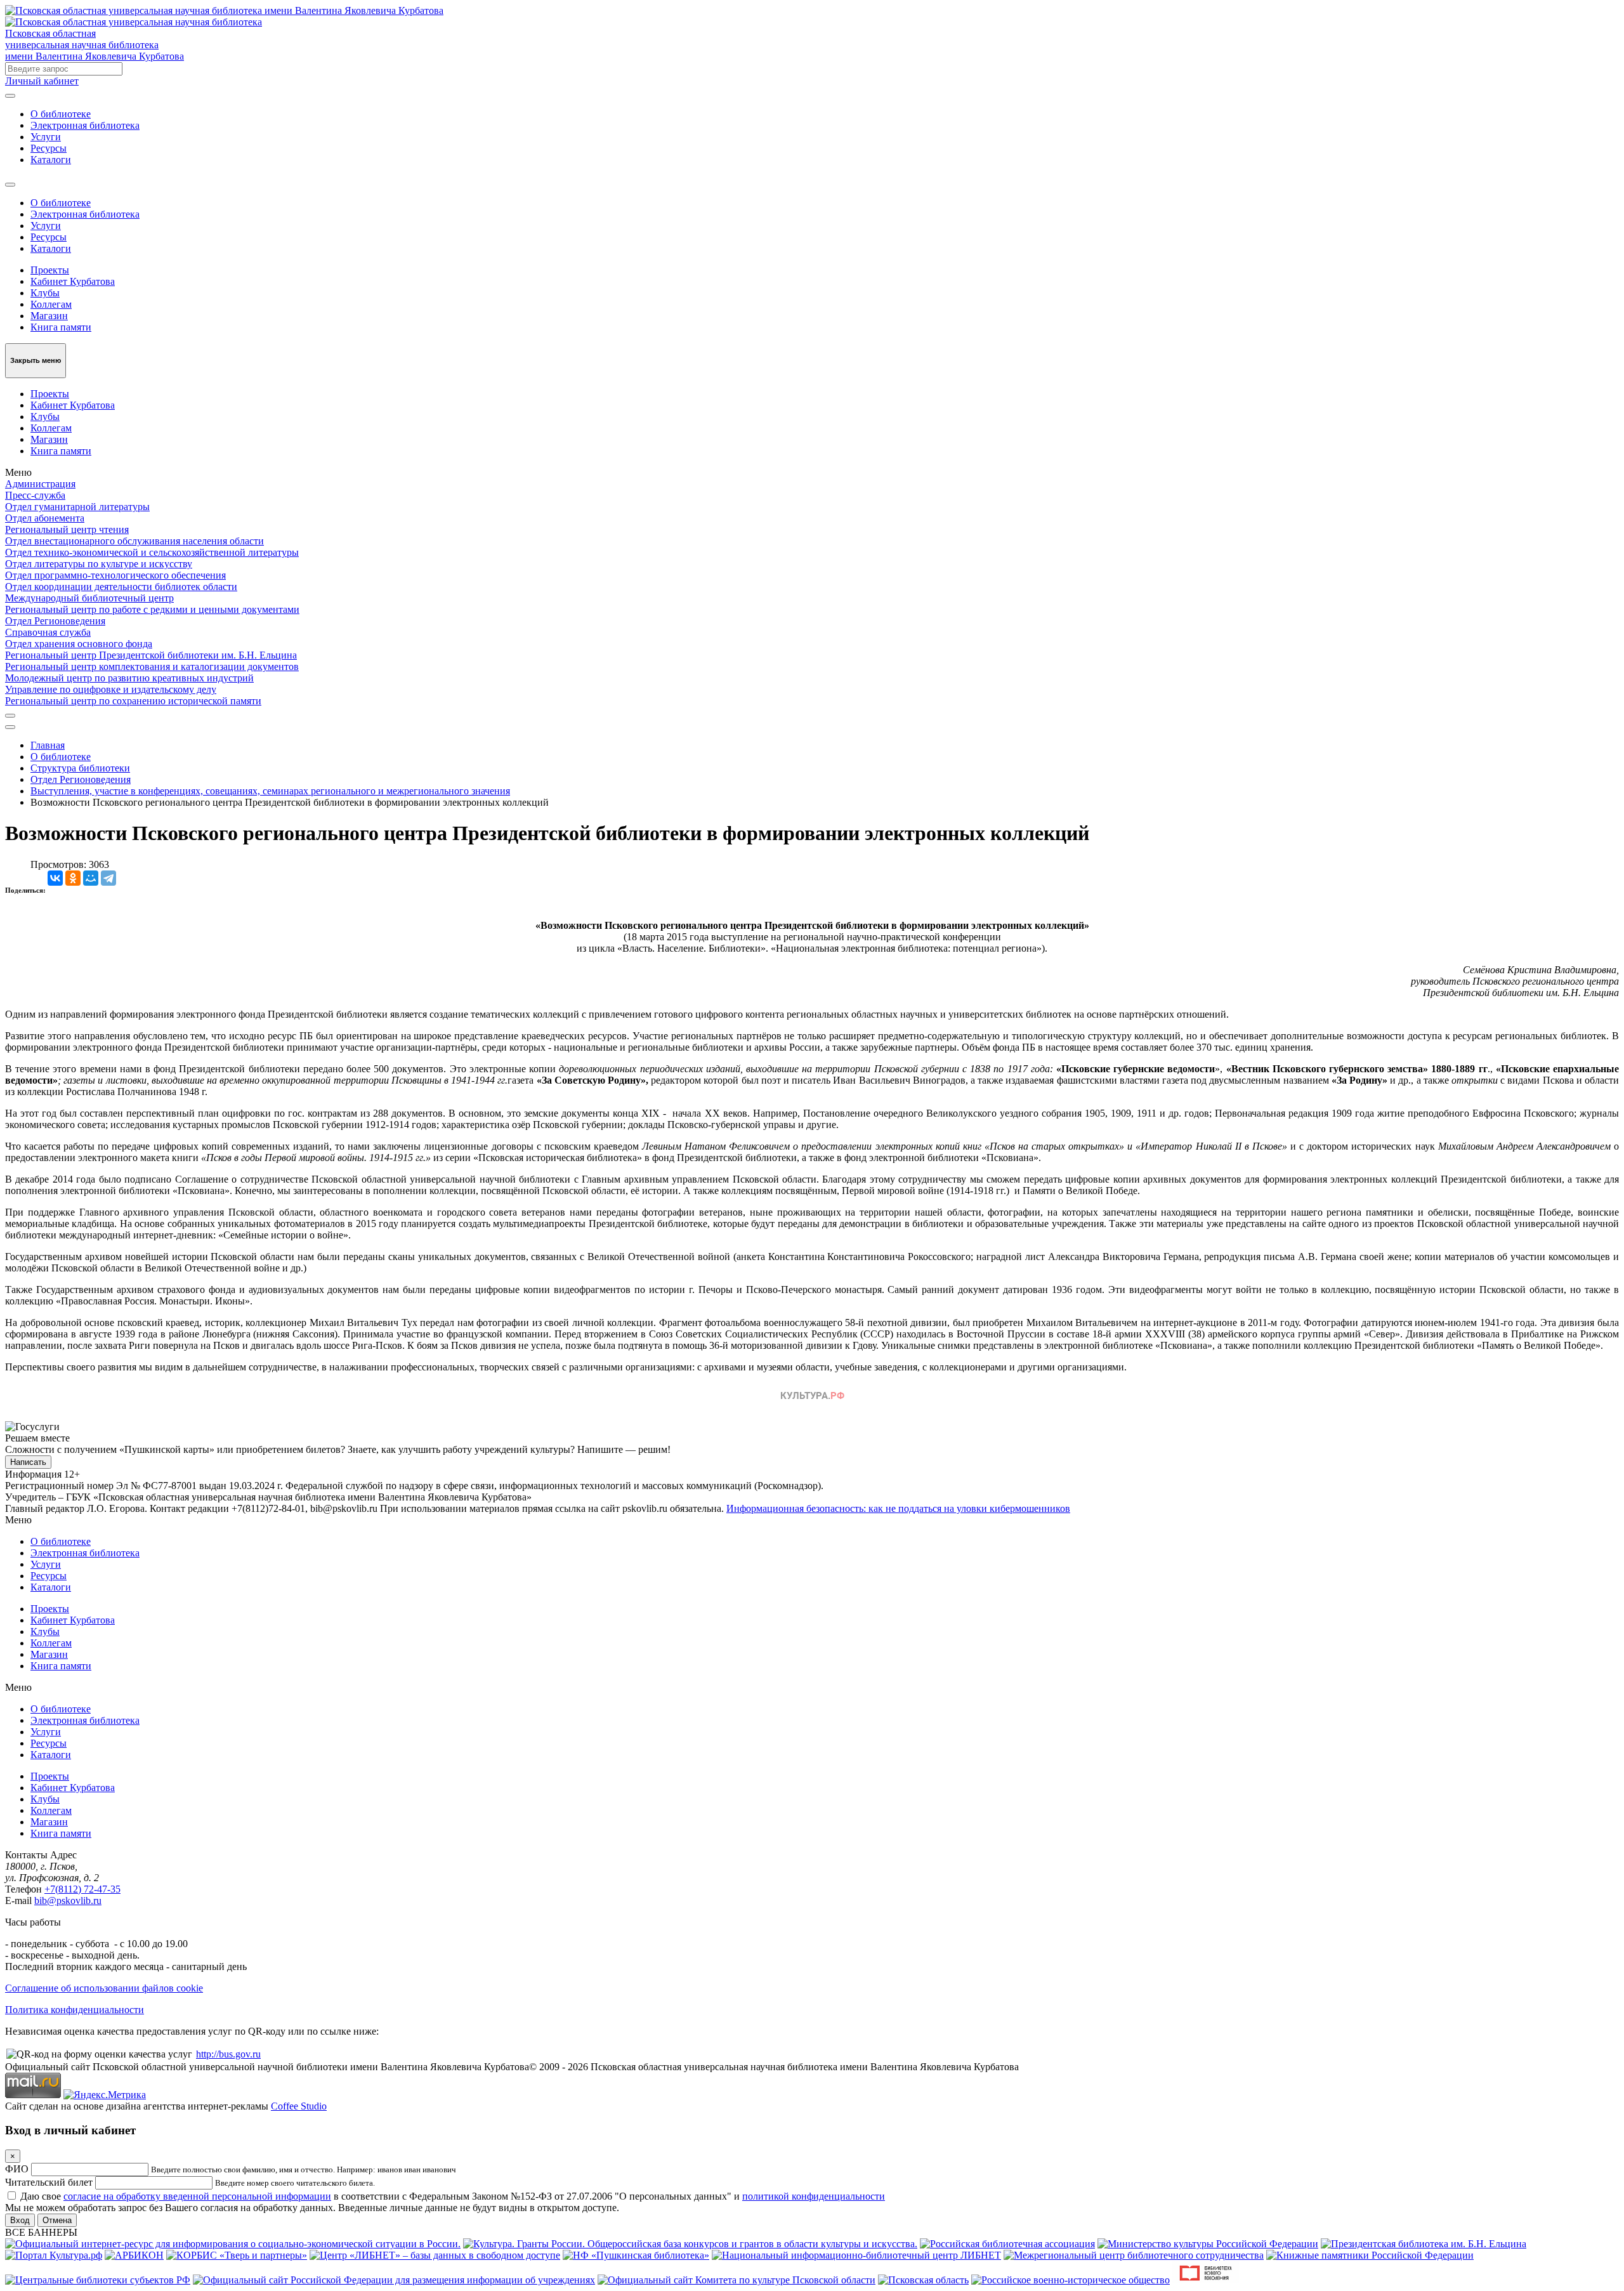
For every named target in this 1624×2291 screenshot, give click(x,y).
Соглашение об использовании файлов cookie (104, 1988)
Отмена (57, 2220)
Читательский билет (49, 2182)
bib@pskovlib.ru (68, 1900)
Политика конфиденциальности (75, 2010)
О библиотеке (61, 114)
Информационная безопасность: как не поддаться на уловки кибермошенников (898, 1508)
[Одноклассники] (73, 878)
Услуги (46, 137)
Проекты (50, 270)
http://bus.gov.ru (228, 2054)
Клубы (45, 293)
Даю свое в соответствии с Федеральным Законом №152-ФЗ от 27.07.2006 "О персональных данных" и (453, 2196)
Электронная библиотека (85, 125)
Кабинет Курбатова (73, 281)
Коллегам (51, 304)
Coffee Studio (299, 2106)
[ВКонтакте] (55, 878)
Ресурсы (49, 148)
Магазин (49, 316)
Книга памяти (61, 327)
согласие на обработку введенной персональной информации (197, 2196)
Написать (28, 1462)
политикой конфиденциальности (814, 2196)
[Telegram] (108, 878)
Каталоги (51, 160)
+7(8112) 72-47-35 (82, 1889)
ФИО (17, 2169)
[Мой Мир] (91, 878)
